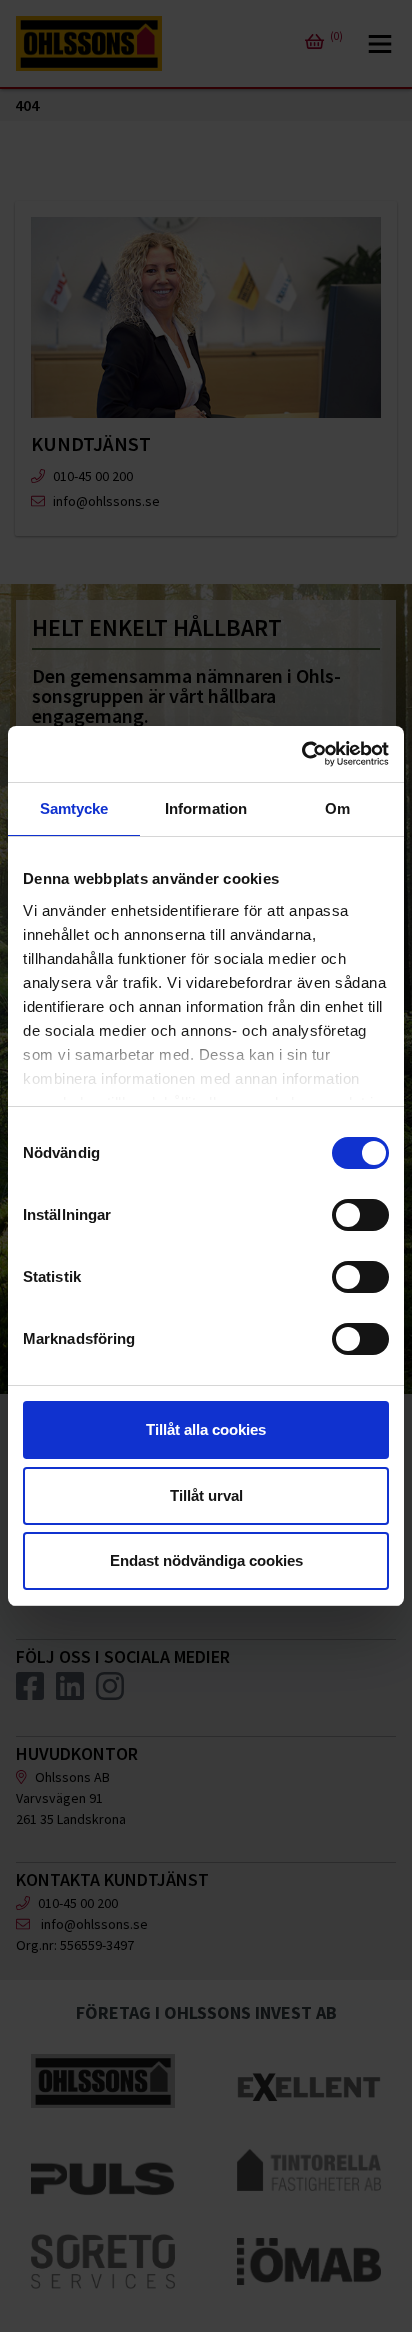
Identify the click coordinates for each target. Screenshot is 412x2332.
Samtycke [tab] (74, 808)
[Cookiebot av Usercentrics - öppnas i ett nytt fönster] (301, 754)
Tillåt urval (206, 1495)
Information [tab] (206, 808)
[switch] (360, 1215)
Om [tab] (337, 808)
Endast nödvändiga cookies (206, 1560)
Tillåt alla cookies (206, 1429)
